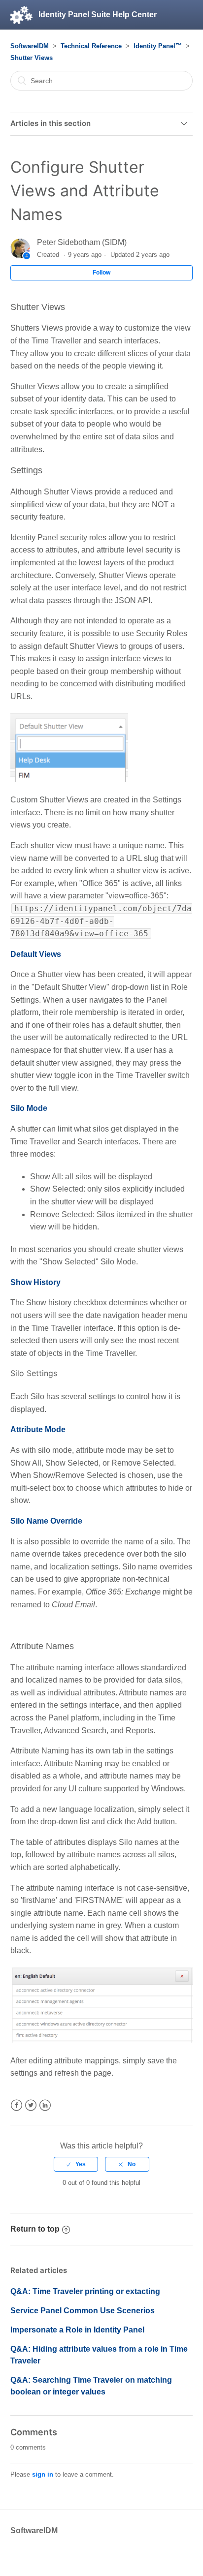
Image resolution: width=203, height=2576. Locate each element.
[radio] (76, 2164)
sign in (43, 2474)
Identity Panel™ (158, 46)
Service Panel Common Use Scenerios (83, 2311)
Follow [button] (101, 273)
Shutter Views (32, 58)
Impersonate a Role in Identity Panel (77, 2330)
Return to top (35, 2229)
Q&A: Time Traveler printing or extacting (85, 2291)
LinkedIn (45, 2105)
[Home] (21, 15)
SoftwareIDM (30, 46)
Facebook (17, 2105)
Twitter (31, 2105)
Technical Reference (91, 46)
